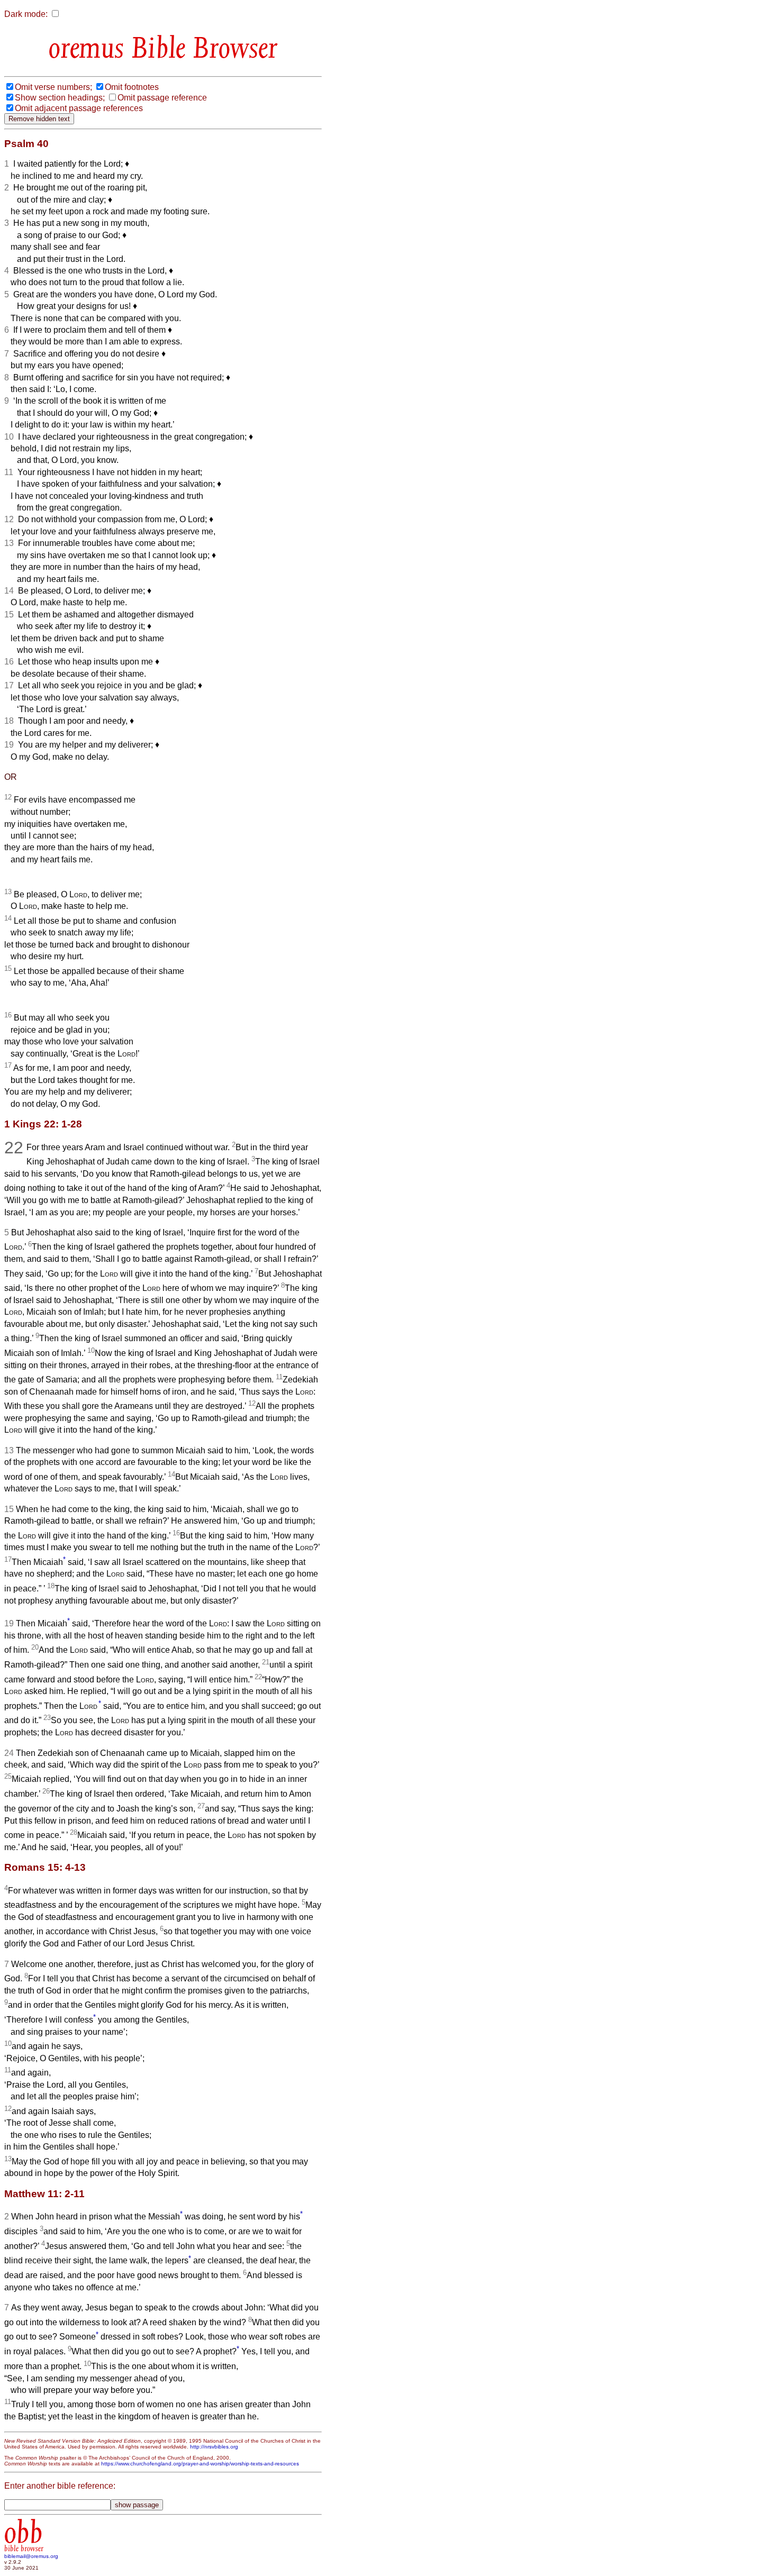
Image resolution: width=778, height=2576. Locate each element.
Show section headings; (60, 98)
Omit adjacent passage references (79, 108)
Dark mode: (26, 14)
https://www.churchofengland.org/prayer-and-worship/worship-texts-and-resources (200, 2464)
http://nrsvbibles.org (214, 2447)
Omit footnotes (132, 87)
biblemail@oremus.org (31, 2556)
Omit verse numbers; (53, 87)
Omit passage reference (162, 98)
